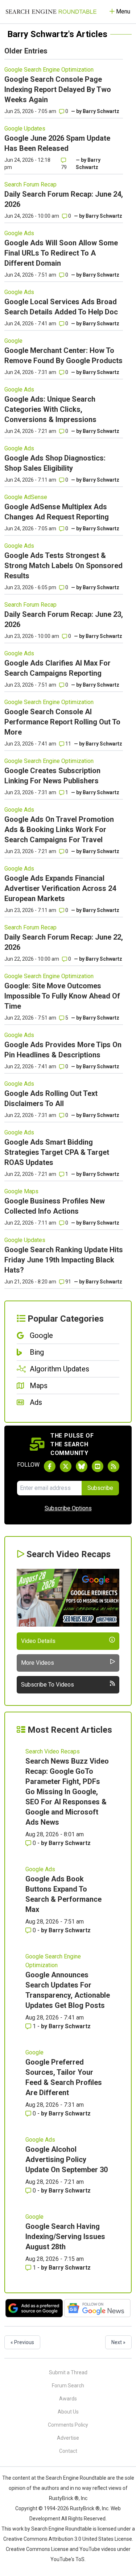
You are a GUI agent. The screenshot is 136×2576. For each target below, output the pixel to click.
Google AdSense (26, 497)
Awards (68, 2399)
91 (68, 1282)
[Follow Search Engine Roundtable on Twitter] (66, 1466)
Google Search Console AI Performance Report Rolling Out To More (62, 722)
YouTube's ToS (67, 2559)
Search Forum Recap (30, 184)
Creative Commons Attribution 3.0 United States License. (68, 2539)
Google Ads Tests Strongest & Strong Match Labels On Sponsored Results (63, 566)
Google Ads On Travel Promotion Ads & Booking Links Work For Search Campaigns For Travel (59, 829)
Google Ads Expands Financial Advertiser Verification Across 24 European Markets (60, 888)
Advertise (68, 2438)
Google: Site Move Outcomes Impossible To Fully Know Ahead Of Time (62, 996)
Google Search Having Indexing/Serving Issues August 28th (65, 2237)
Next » (118, 2342)
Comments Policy (68, 2425)
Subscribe (100, 1488)
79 (64, 167)
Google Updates (25, 128)
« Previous (22, 2342)
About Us (68, 2412)
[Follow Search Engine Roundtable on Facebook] (50, 1466)
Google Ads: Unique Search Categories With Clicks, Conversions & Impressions (50, 409)
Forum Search (68, 2386)
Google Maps (21, 1191)
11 (68, 744)
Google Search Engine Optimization (49, 70)
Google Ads (19, 233)
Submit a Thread (68, 2372)
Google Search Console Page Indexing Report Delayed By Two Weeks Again (58, 89)
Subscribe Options (68, 1508)
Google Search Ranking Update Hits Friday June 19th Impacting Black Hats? (64, 1260)
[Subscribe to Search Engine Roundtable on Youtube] (98, 1466)
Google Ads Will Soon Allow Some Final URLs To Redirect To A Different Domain (61, 253)
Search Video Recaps (53, 1751)
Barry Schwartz (101, 111)
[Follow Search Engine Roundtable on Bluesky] (82, 1466)
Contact (68, 2451)
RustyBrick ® (85, 2508)
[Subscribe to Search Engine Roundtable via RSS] (114, 1466)
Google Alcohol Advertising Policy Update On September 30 (67, 2159)
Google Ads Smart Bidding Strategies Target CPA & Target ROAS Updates (57, 1152)
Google (13, 341)
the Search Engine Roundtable (72, 2478)
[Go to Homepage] (51, 12)
